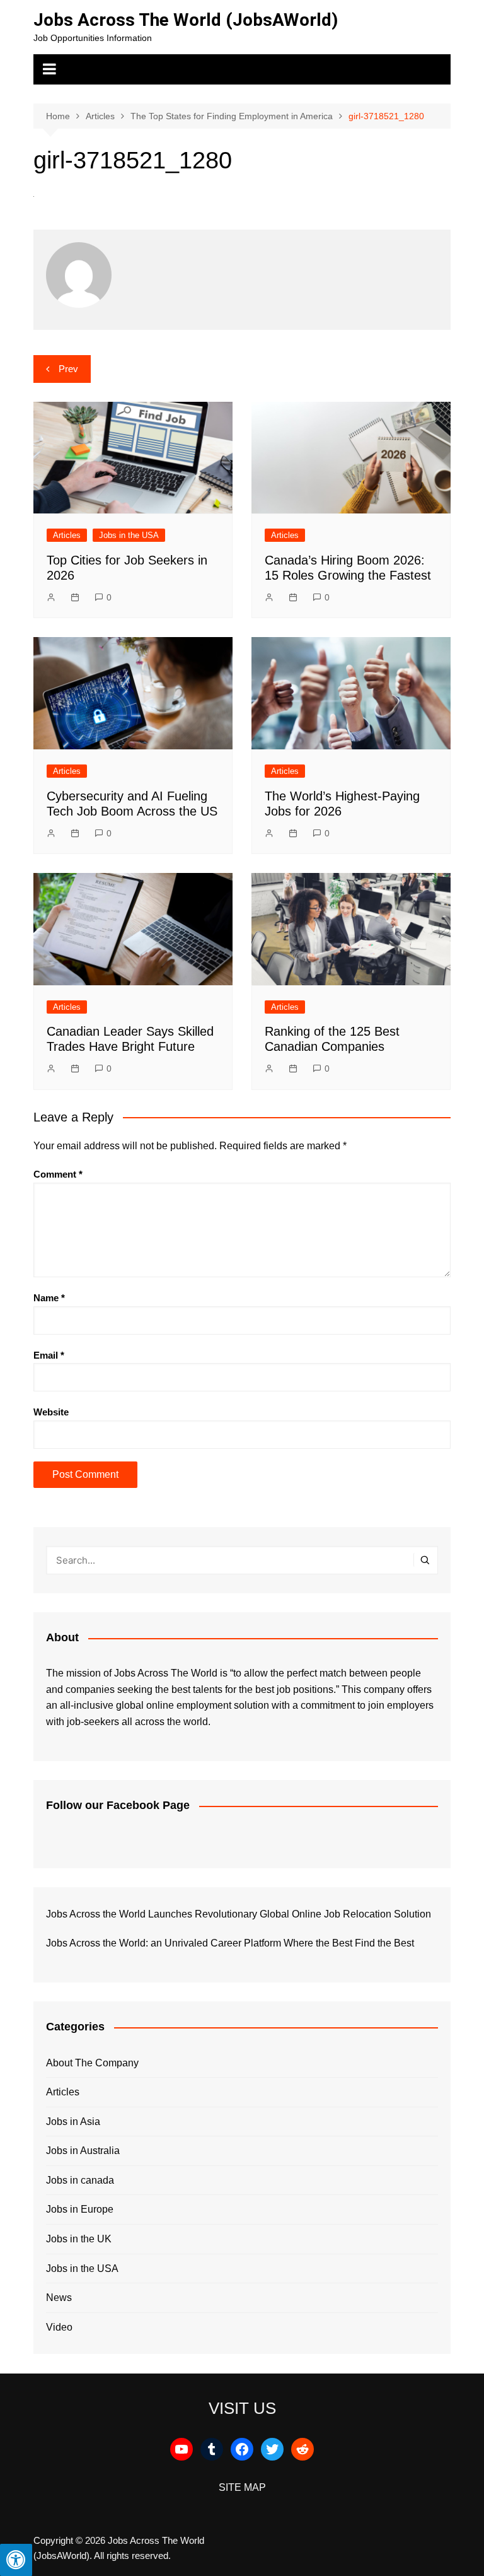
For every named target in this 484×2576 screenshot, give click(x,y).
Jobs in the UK (79, 2239)
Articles (67, 535)
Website (51, 1412)
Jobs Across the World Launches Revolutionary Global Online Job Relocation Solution (239, 1914)
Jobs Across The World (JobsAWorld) (186, 20)
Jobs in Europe (80, 2209)
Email (49, 1355)
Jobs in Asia (73, 2122)
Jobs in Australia (83, 2151)
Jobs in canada (80, 2180)
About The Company (92, 2063)
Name (49, 1298)
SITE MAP (242, 2487)
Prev (68, 369)
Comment (58, 1174)
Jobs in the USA (129, 535)
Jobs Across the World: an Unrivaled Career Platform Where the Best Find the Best (230, 1943)
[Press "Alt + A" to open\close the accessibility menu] (16, 2560)
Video (59, 2327)
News (59, 2298)
